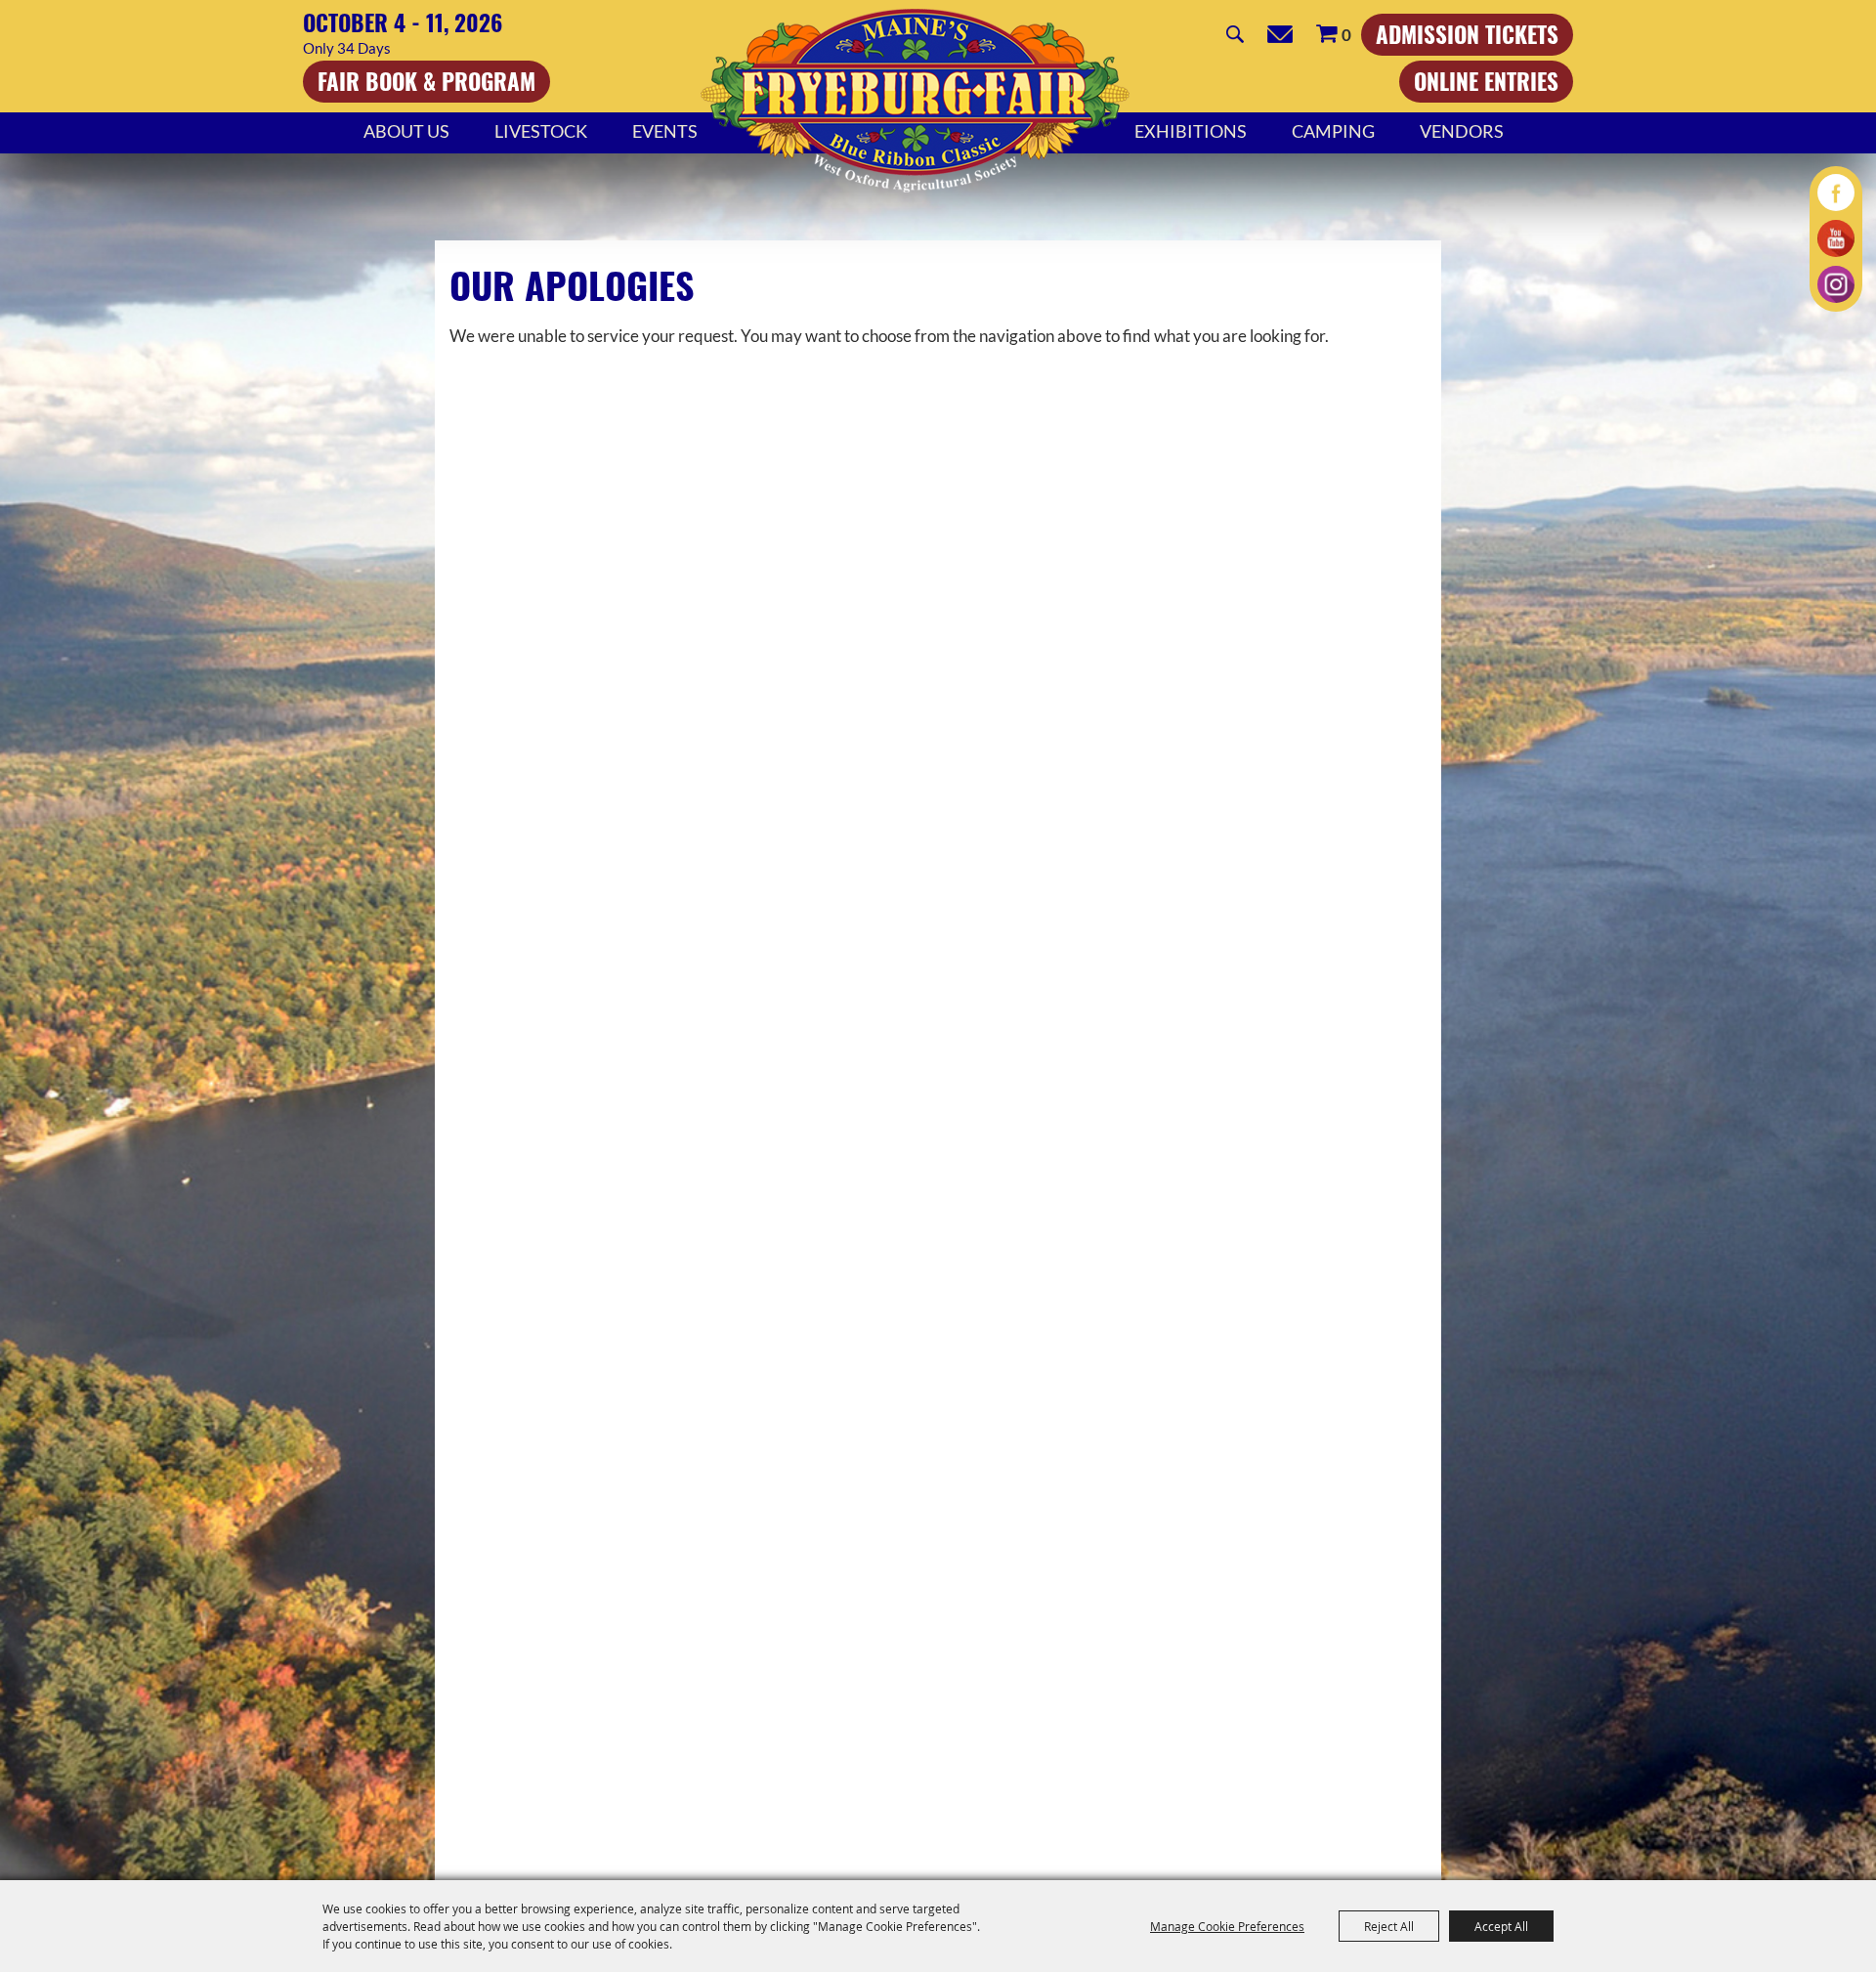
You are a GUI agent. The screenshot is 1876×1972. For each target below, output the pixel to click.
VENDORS (1462, 131)
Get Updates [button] (1280, 34)
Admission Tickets (1467, 34)
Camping (1333, 131)
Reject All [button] (1389, 1926)
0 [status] (1346, 35)
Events (665, 131)
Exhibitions (1191, 131)
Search (1235, 34)
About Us (406, 131)
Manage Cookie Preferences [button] (1227, 1926)
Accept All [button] (1501, 1926)
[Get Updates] (1280, 34)
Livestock (541, 131)
